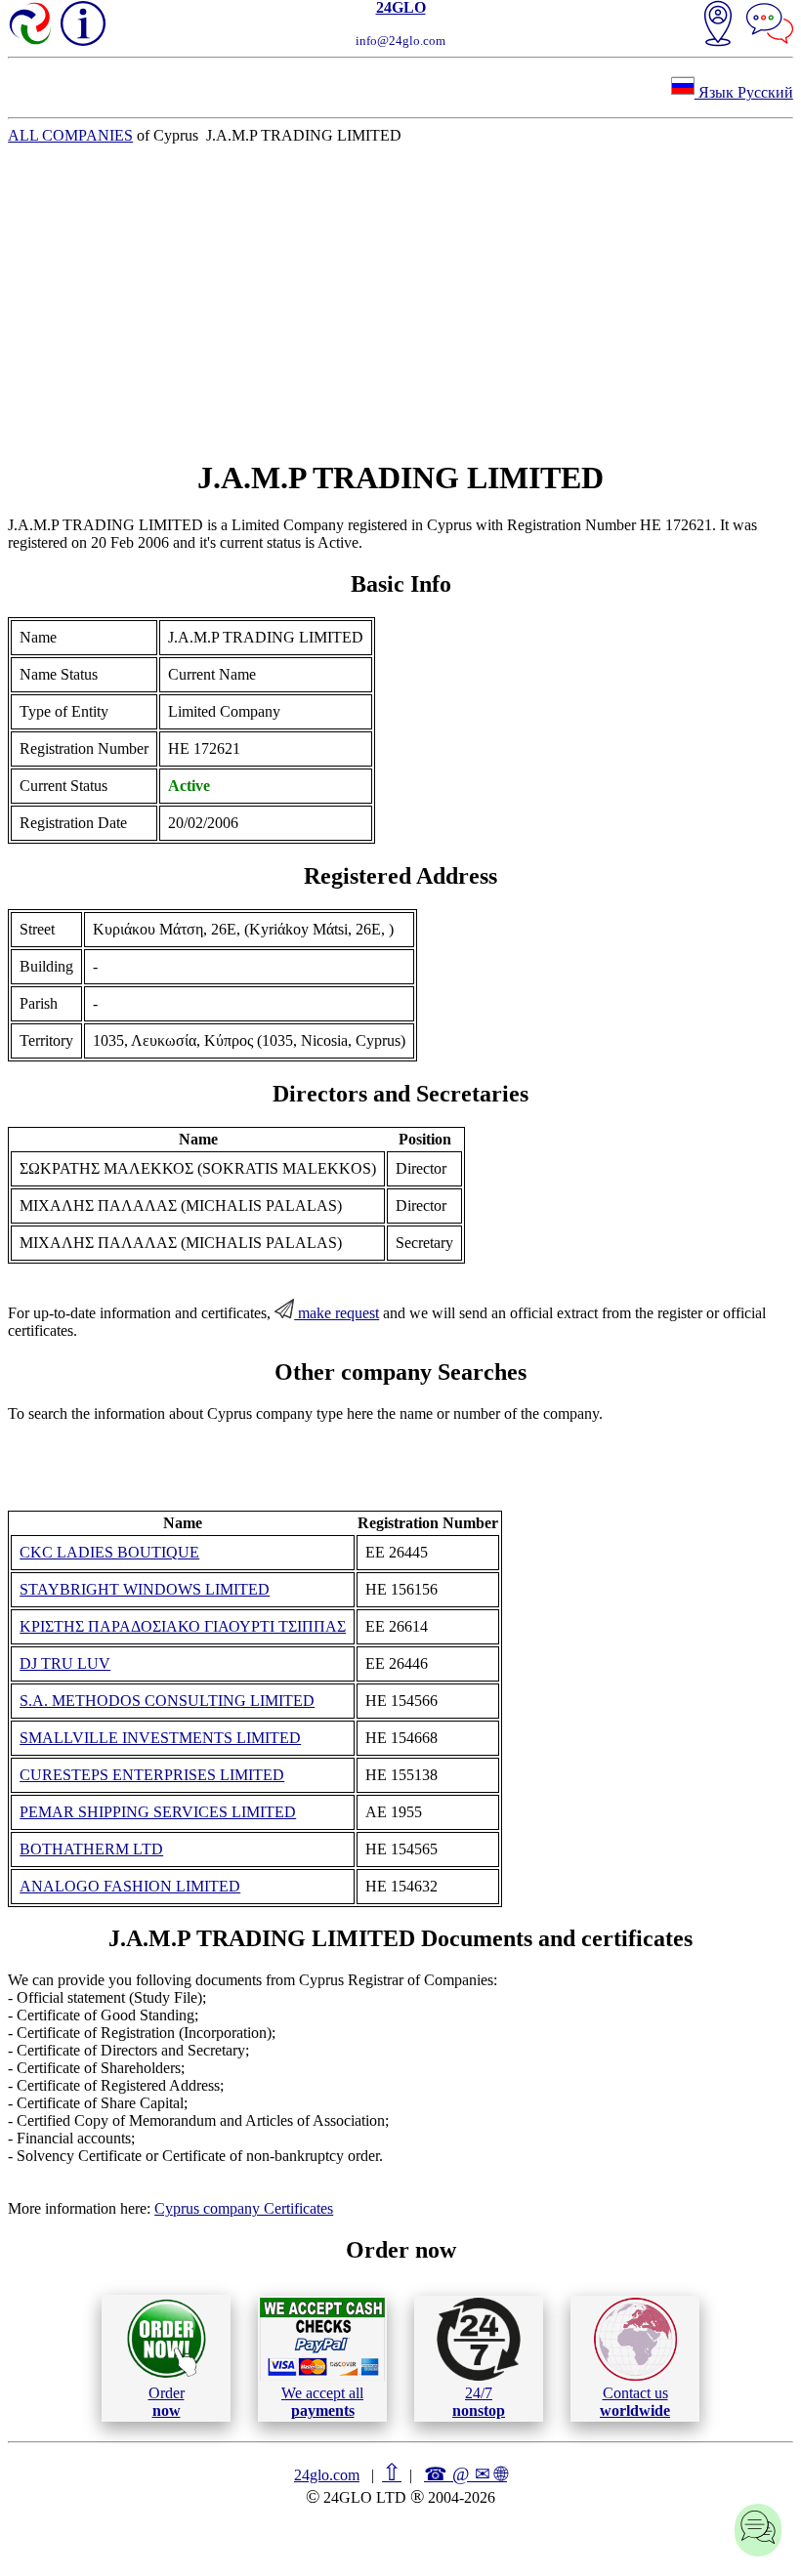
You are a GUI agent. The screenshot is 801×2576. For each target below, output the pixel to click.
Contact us (635, 2402)
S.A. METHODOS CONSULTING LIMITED (167, 1701)
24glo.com (327, 2475)
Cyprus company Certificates (244, 2208)
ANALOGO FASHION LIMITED (130, 1886)
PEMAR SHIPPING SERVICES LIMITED (158, 1812)
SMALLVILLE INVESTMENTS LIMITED (160, 1738)
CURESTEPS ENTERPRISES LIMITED (152, 1775)
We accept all (322, 2402)
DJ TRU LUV (65, 1663)
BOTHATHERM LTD (91, 1849)
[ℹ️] (83, 23)
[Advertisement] (400, 302)
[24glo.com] (31, 25)
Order (167, 2402)
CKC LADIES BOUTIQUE (109, 1552)
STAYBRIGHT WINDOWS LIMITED (145, 1589)
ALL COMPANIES (70, 135)
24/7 (479, 2402)
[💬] (770, 25)
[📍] (718, 25)
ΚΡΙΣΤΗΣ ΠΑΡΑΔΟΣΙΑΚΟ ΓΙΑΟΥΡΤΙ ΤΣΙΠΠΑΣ (183, 1626)
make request (337, 1313)
